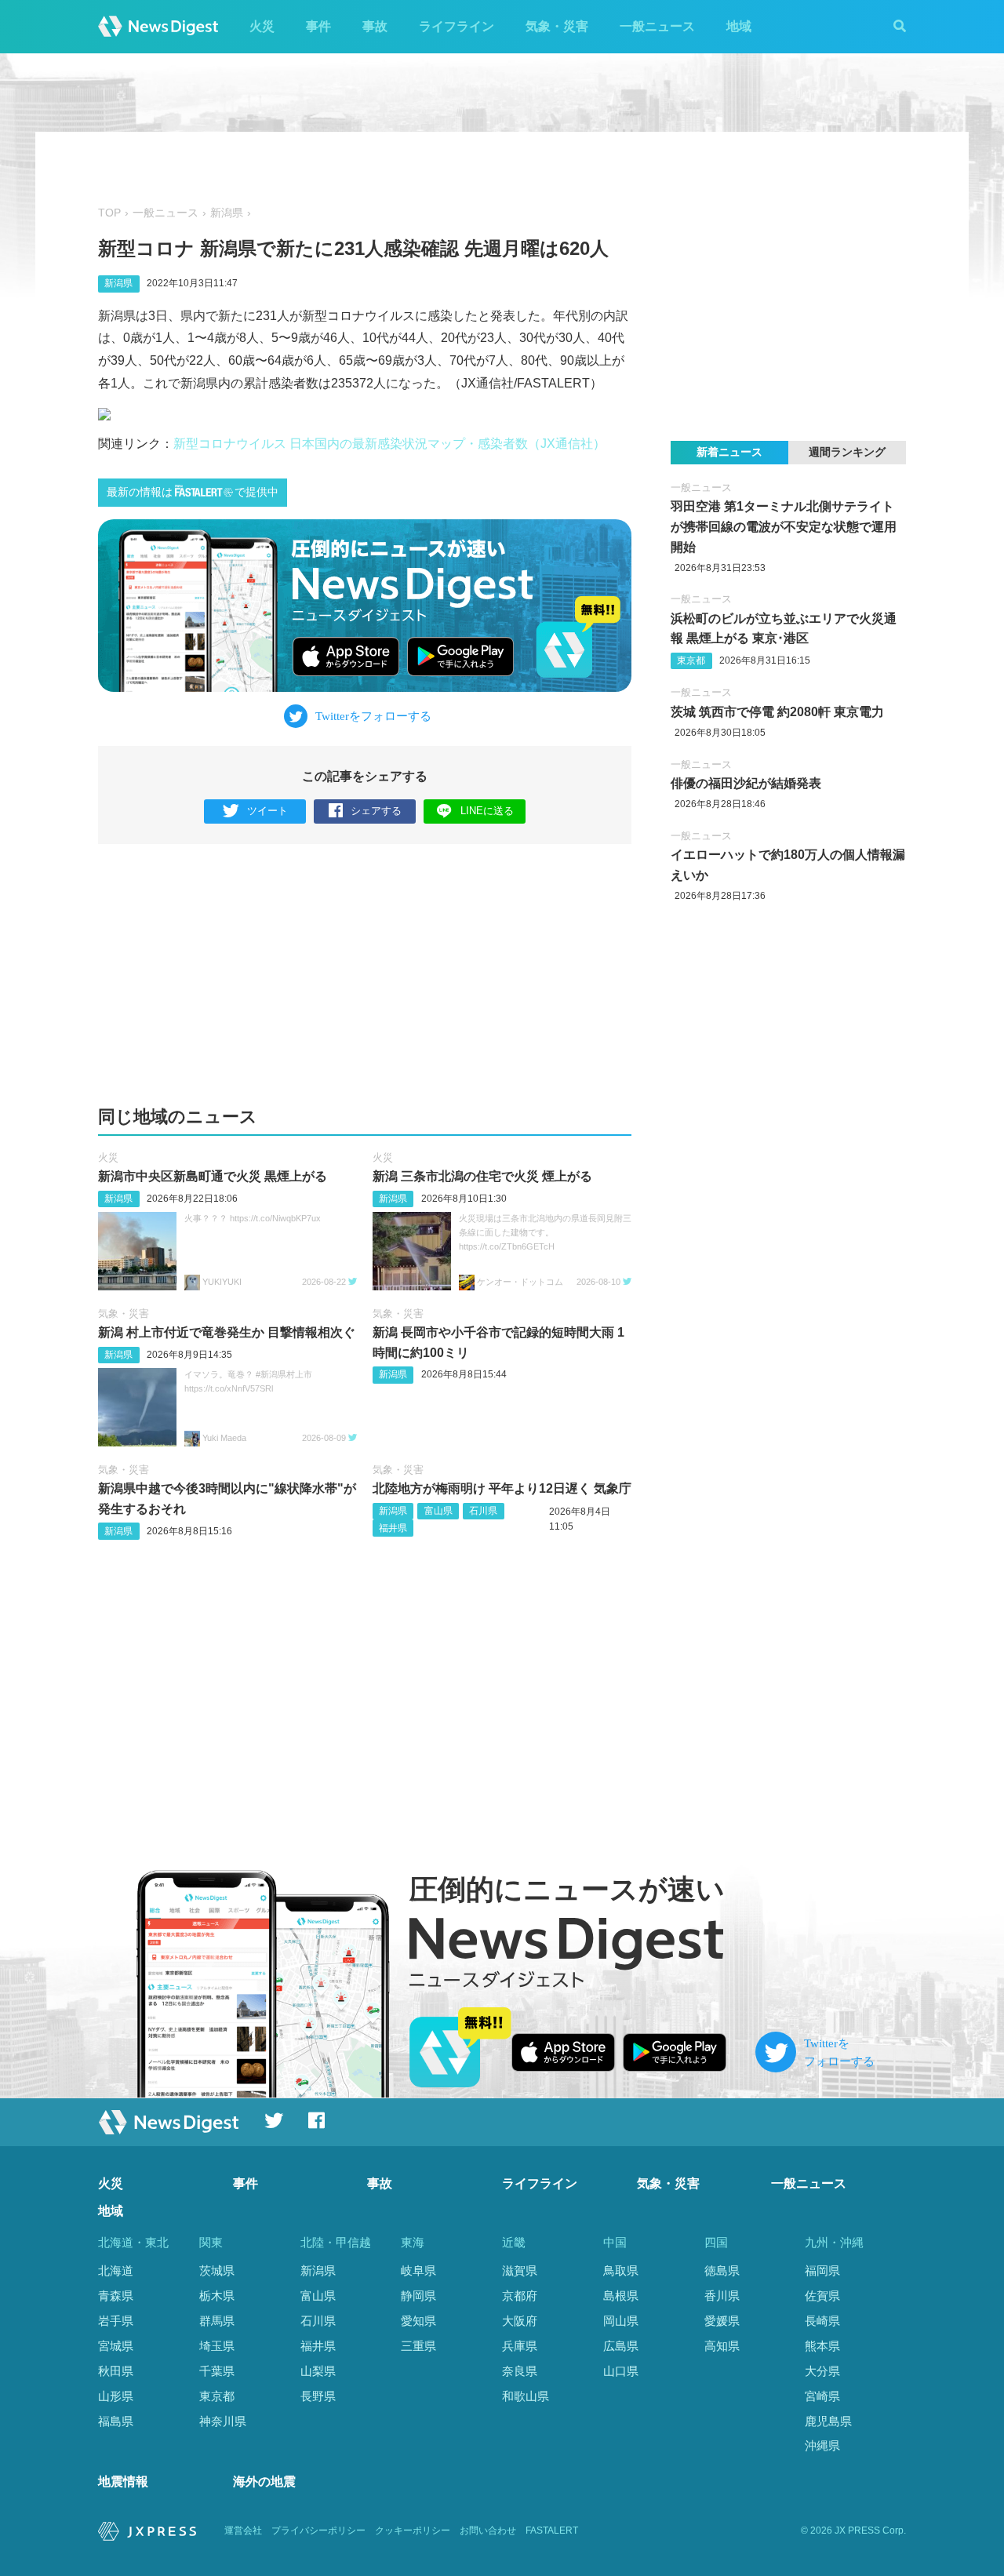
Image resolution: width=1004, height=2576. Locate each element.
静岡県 (418, 2296)
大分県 (822, 2371)
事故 (375, 26)
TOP (109, 213)
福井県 (393, 1528)
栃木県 (217, 2296)
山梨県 (318, 2371)
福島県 (116, 2421)
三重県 (418, 2346)
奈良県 (520, 2371)
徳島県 (722, 2270)
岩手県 (116, 2321)
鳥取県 (621, 2270)
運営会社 (243, 2531)
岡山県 (621, 2321)
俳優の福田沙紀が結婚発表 (746, 783)
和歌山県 (526, 2396)
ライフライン (457, 26)
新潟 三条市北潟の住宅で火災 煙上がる (482, 1176)
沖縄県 (822, 2445)
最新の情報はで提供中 (193, 492)
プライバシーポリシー (318, 2531)
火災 (262, 26)
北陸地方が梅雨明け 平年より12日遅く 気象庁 (502, 1488)
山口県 (621, 2371)
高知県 (722, 2346)
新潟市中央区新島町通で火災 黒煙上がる (213, 1176)
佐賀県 (822, 2296)
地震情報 (123, 2481)
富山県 (438, 1511)
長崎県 (822, 2321)
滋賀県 (520, 2270)
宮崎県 (822, 2396)
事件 (318, 26)
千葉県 (217, 2371)
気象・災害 (557, 26)
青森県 (116, 2296)
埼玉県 (217, 2346)
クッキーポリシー (413, 2531)
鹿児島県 (828, 2421)
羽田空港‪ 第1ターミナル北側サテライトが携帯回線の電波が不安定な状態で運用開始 (784, 526)
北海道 (116, 2270)
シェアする (376, 811)
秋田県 (116, 2371)
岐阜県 (418, 2270)
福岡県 (822, 2270)
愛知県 (418, 2321)
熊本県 (822, 2346)
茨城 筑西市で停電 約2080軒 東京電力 (777, 712)
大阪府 (520, 2321)
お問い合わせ (488, 2531)
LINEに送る (487, 811)
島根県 (621, 2296)
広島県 (621, 2346)
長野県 (318, 2396)
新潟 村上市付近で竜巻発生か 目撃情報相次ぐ (227, 1332)
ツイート (267, 811)
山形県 (116, 2396)
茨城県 (217, 2270)
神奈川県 (223, 2421)
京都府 (520, 2296)
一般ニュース (657, 26)
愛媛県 (722, 2321)
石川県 (483, 1511)
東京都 (691, 660)
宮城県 (116, 2346)
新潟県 (227, 213)
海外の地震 (264, 2481)
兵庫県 (520, 2346)
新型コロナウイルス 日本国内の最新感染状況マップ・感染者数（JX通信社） (389, 444)
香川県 (722, 2296)
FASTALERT (552, 2531)
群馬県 (217, 2321)
